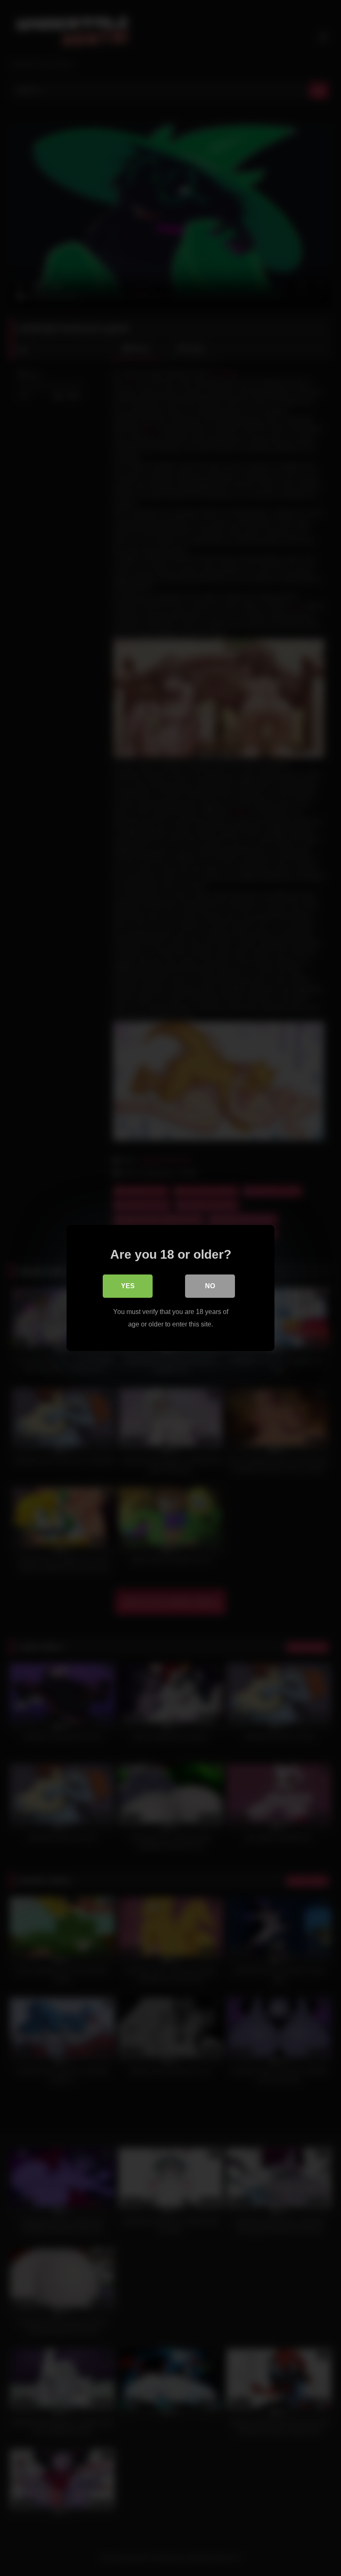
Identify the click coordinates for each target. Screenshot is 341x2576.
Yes (128, 1286)
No (210, 1286)
